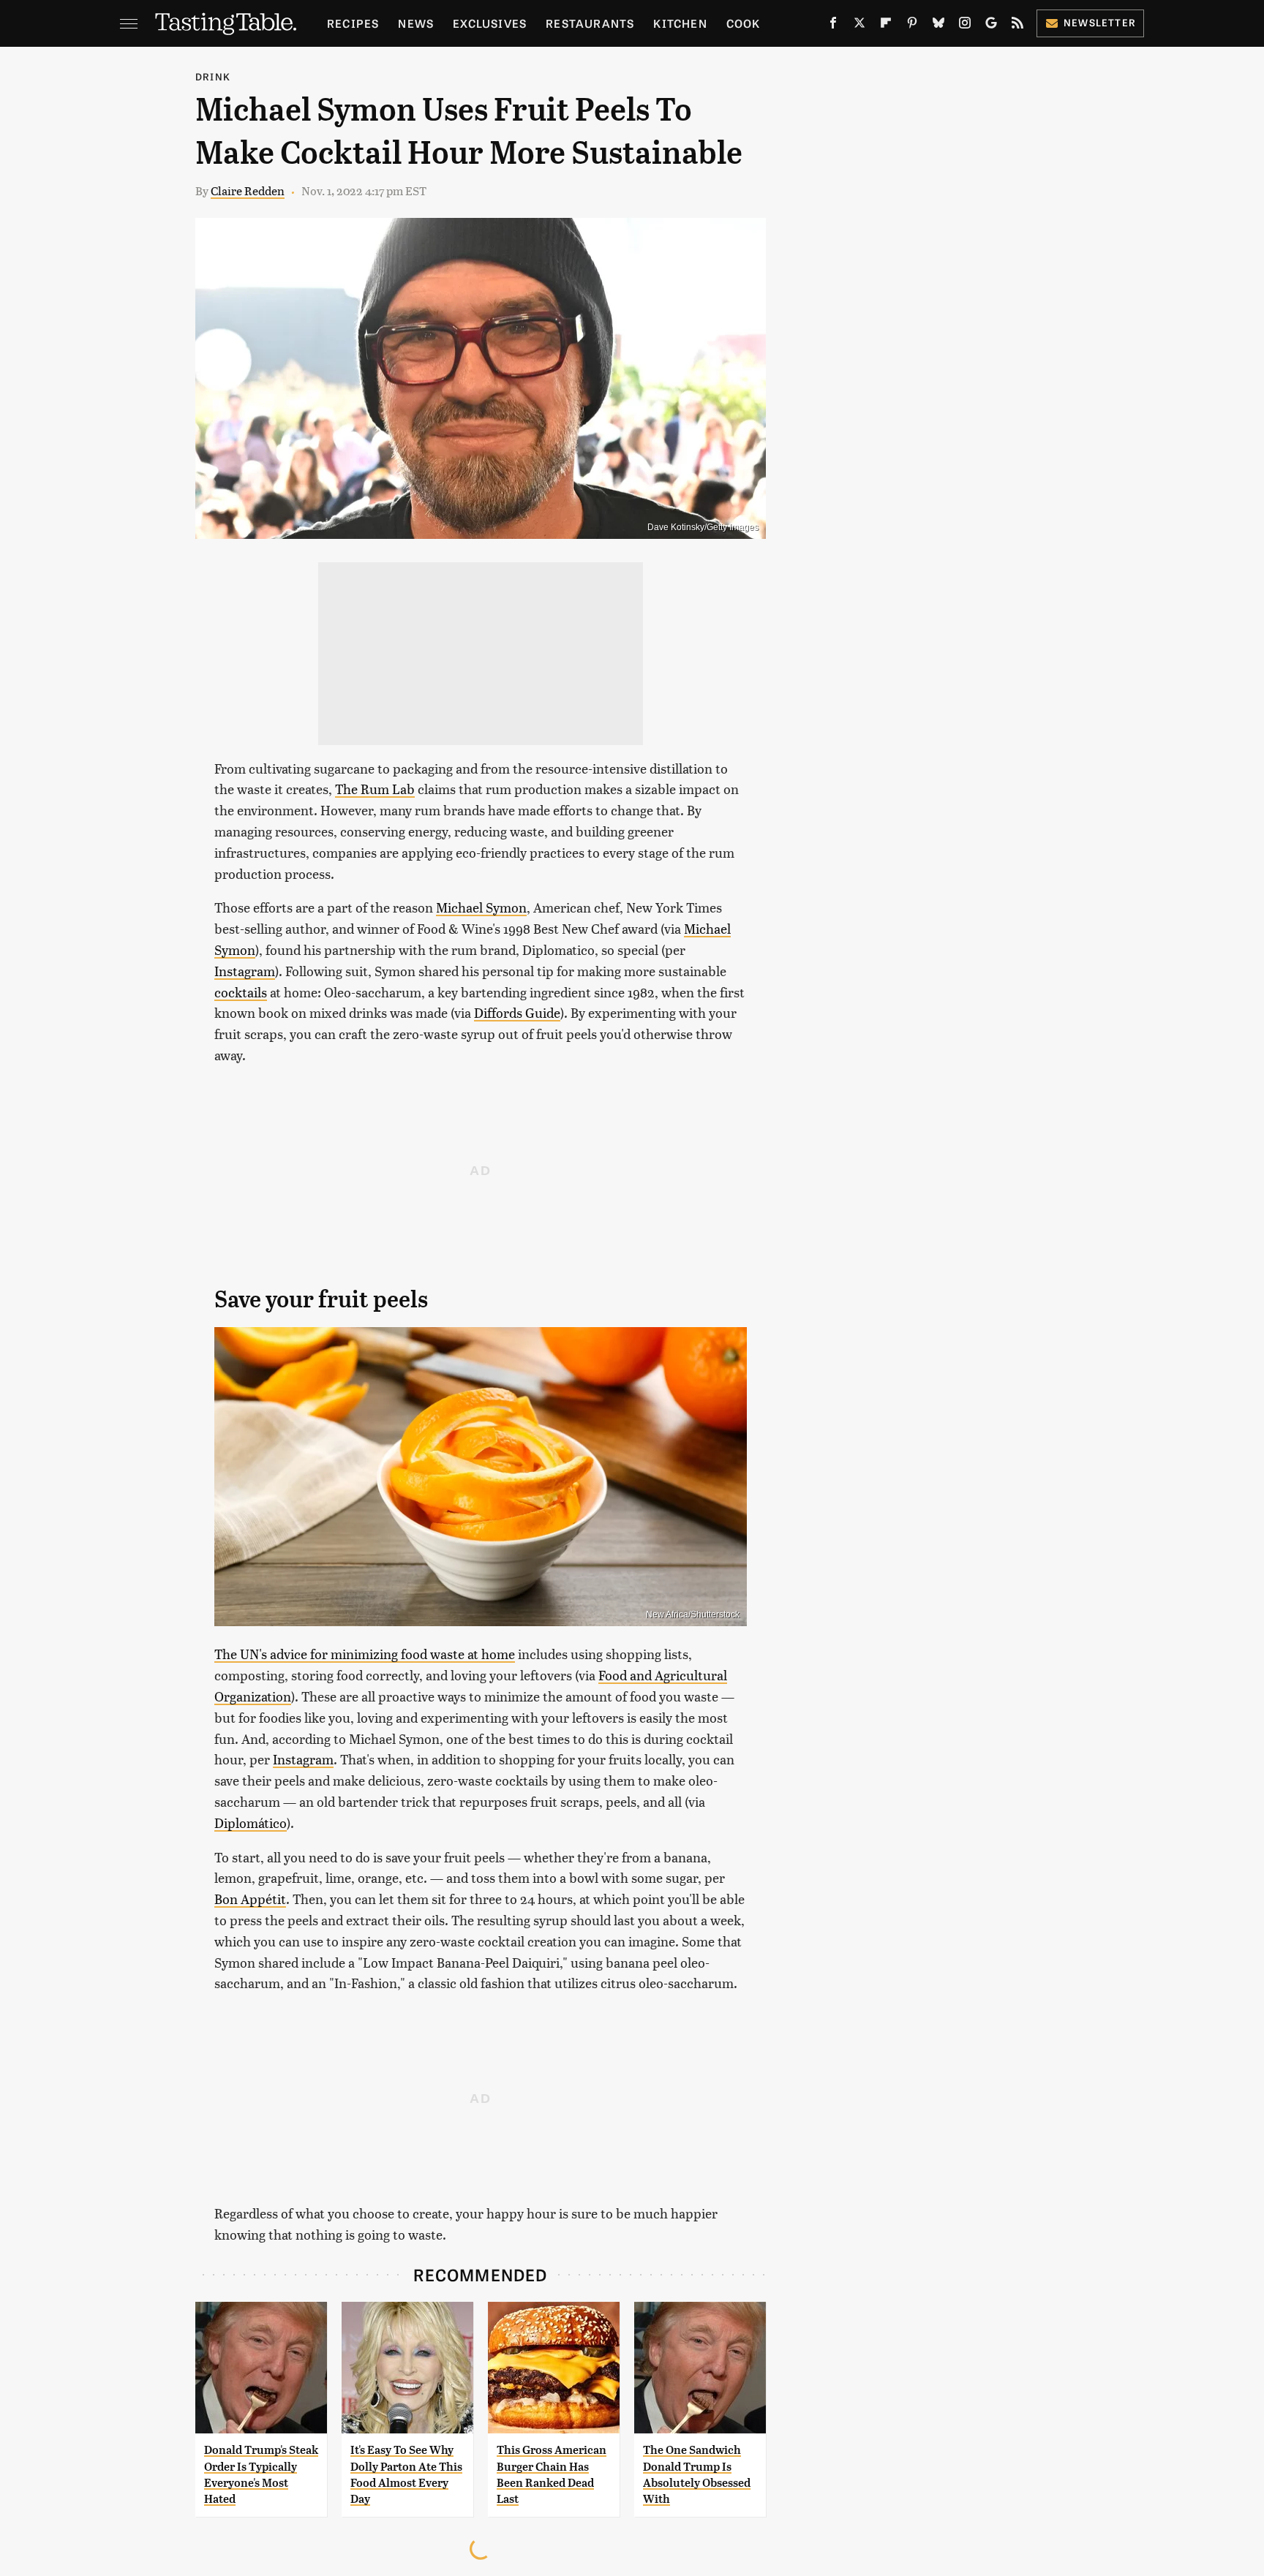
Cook (744, 23)
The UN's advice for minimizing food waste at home (365, 1654)
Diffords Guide (517, 1012)
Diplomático (251, 1823)
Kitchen (680, 23)
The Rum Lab (375, 789)
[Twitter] (859, 26)
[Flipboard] (886, 26)
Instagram (245, 971)
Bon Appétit (250, 1899)
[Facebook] (833, 26)
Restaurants (590, 23)
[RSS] (1017, 26)
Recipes (353, 23)
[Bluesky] (938, 26)
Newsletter (1100, 22)
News (416, 23)
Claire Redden (248, 190)
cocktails (241, 992)
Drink (213, 76)
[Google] (991, 26)
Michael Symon (481, 907)
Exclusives (490, 23)
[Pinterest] (912, 26)
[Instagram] (965, 26)
